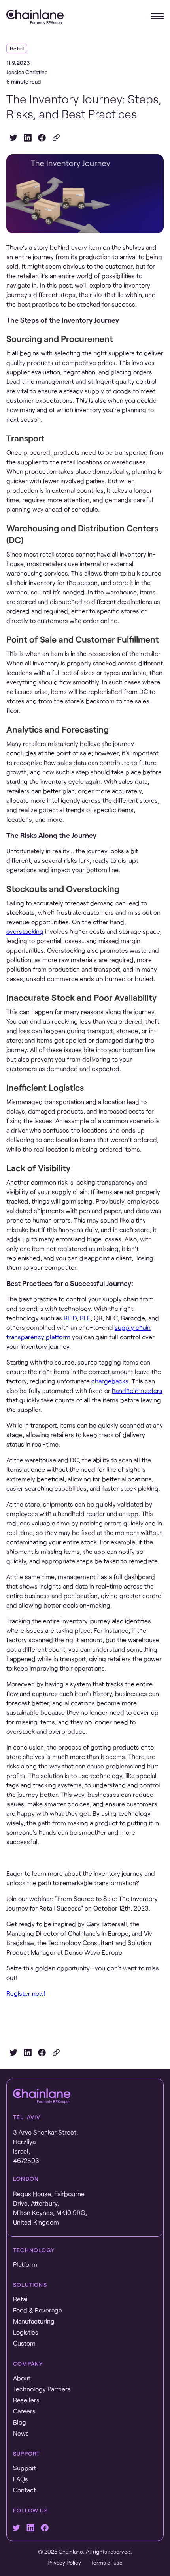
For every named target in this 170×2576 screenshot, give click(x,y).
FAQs (21, 2479)
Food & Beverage (38, 2310)
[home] (35, 17)
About (22, 2378)
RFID (70, 1318)
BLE (85, 1318)
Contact (25, 2490)
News (21, 2433)
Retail (21, 2299)
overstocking (25, 931)
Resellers (26, 2400)
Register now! (26, 1993)
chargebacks (110, 1381)
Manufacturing (34, 2321)
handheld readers (137, 1390)
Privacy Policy (64, 2562)
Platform (25, 2264)
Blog (20, 2422)
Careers (24, 2411)
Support (25, 2468)
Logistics (26, 2332)
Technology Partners (42, 2389)
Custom (24, 2343)
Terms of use (107, 2562)
